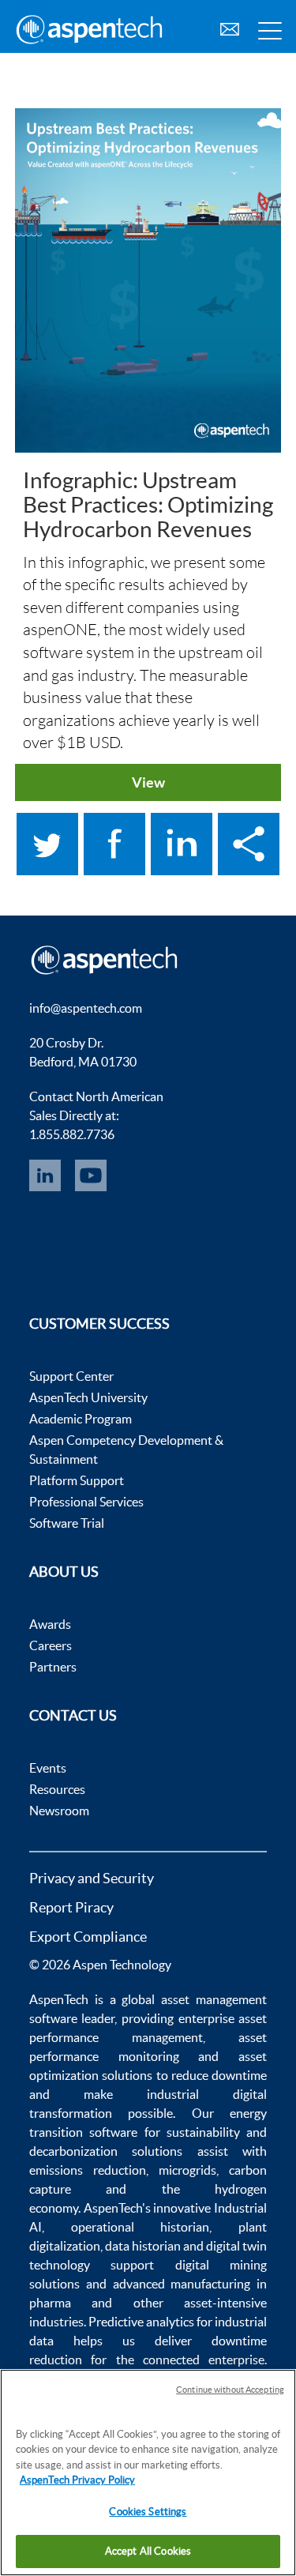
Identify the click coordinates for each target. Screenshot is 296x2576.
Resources (57, 1789)
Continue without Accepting (230, 2390)
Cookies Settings (148, 2512)
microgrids (187, 2170)
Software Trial (67, 1523)
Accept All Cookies (148, 2551)
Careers (51, 1645)
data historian (143, 2246)
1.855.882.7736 (72, 1134)
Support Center (71, 1376)
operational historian (141, 2227)
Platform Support (77, 1480)
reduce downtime (219, 2075)
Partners (53, 1667)
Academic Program (81, 1419)
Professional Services (86, 1502)
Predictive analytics (141, 2322)
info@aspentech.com (86, 1008)
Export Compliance (88, 1937)
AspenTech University (88, 1397)
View (148, 782)
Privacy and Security (92, 1878)
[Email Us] (230, 27)
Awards (50, 1624)
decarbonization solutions (106, 2151)
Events (48, 1768)
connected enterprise (204, 2360)
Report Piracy (71, 1907)
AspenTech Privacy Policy (77, 2480)
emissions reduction (88, 2170)
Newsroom (59, 1811)
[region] (148, 2473)
